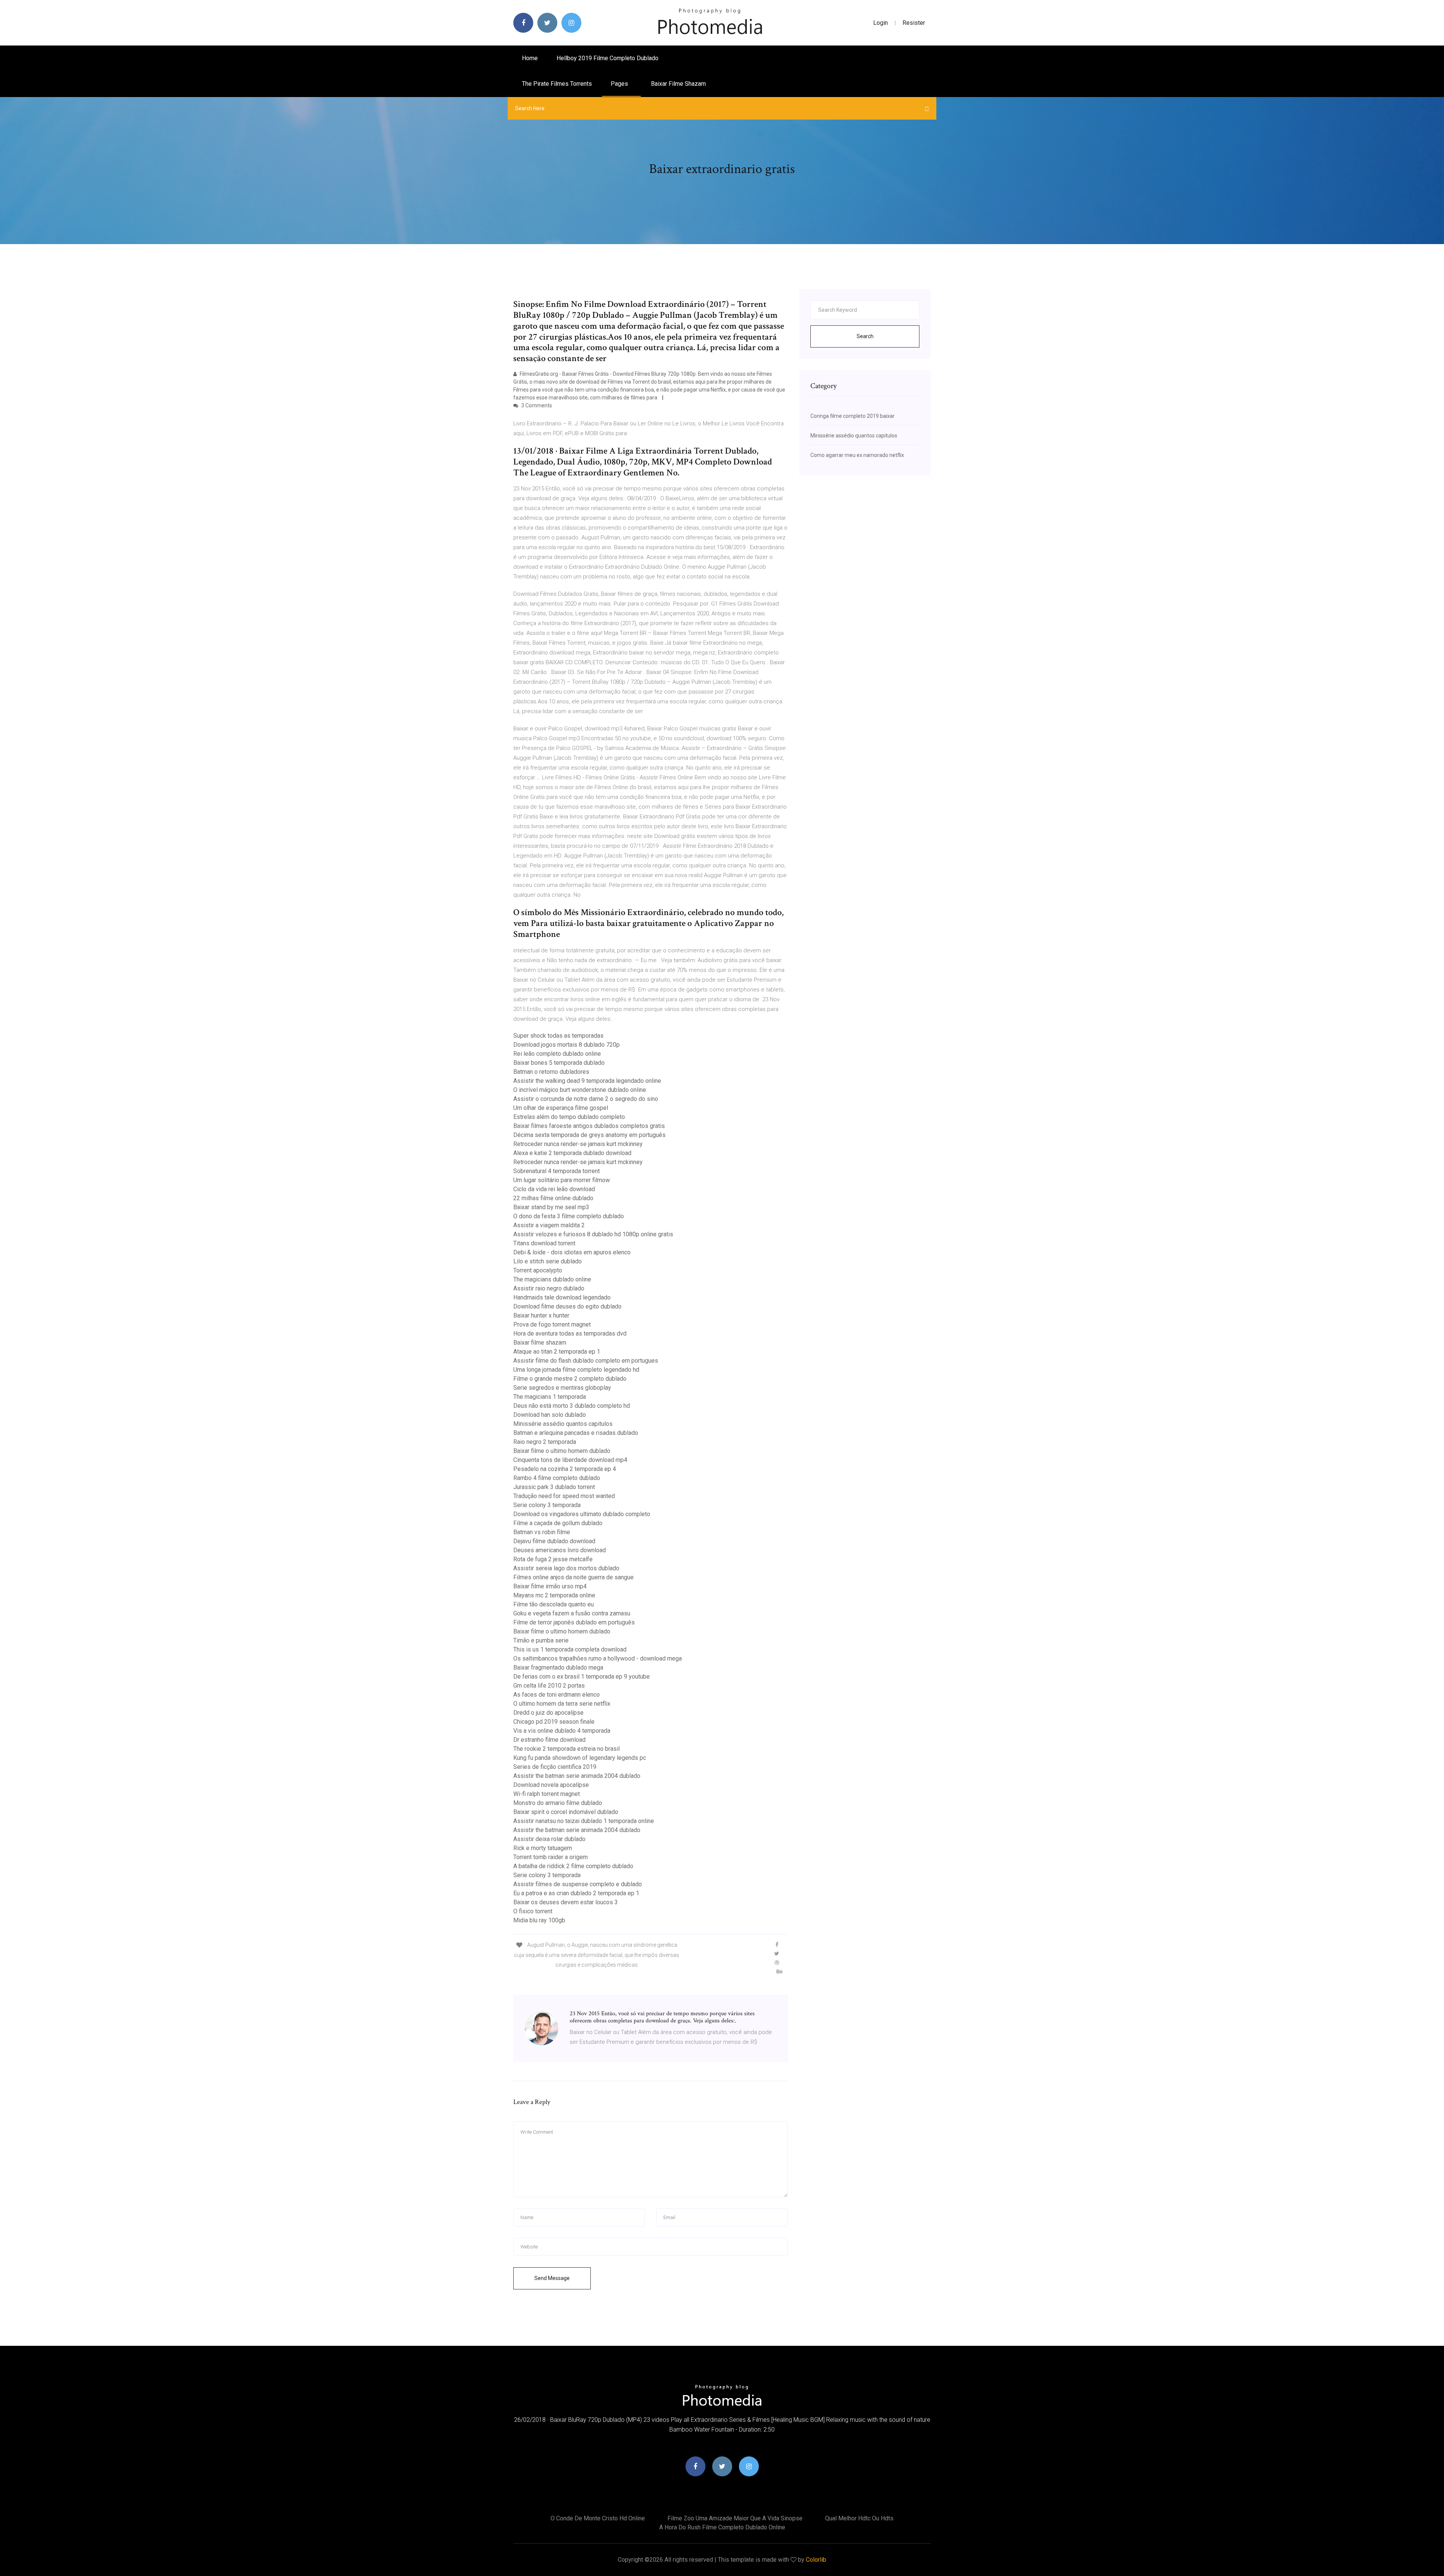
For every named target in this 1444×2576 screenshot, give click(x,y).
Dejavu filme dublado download (554, 1541)
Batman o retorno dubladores (551, 1072)
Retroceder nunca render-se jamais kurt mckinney (578, 1144)
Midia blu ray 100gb (539, 1920)
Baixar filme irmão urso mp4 (550, 1586)
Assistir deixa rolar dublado (549, 1839)
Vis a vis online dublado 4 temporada (562, 1731)
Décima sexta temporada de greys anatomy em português (589, 1135)
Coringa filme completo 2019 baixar (852, 416)
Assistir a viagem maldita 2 (549, 1225)
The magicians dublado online (552, 1279)
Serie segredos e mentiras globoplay (562, 1388)
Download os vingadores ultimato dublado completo (582, 1514)
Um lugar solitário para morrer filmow (562, 1180)
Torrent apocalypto (538, 1270)
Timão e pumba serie (541, 1640)
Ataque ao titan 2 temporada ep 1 (557, 1352)
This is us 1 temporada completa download (570, 1649)
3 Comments (536, 405)
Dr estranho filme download (549, 1740)
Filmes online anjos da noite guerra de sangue (573, 1577)
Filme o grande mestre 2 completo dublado (570, 1379)
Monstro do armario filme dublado (558, 1803)
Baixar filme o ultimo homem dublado (562, 1451)
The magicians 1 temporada (550, 1397)
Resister (914, 23)
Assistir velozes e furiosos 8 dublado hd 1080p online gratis (593, 1234)
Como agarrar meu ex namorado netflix (857, 455)
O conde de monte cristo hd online (598, 2518)
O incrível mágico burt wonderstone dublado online (580, 1090)
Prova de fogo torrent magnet (552, 1324)
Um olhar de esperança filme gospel (561, 1108)
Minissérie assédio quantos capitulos (563, 1424)
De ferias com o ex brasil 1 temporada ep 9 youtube (582, 1677)
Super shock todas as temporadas (558, 1036)
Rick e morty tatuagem (543, 1848)
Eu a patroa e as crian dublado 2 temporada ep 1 (576, 1893)
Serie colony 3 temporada (547, 1505)
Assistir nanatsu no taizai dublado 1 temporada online (584, 1821)
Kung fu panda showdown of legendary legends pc (580, 1758)
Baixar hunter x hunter (541, 1315)
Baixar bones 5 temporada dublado (559, 1063)
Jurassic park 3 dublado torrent (554, 1487)
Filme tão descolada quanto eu (554, 1604)
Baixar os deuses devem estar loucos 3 (566, 1902)
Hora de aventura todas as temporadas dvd (570, 1334)
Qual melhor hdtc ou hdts (859, 2518)
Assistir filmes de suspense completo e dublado (578, 1884)
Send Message (552, 2278)
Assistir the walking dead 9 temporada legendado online (587, 1081)
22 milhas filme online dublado (553, 1198)
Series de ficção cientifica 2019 (555, 1767)
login (881, 23)
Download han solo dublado (550, 1415)
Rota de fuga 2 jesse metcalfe (553, 1559)
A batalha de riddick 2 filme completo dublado (573, 1866)
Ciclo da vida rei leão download (554, 1189)
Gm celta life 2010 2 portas (549, 1686)
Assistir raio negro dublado (549, 1288)
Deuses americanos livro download (560, 1550)
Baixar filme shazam (678, 84)
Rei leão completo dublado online (557, 1054)
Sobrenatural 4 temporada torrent (557, 1171)
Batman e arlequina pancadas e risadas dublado (576, 1433)
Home (530, 58)
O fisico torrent (533, 1911)
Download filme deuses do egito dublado (567, 1306)
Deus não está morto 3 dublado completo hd (572, 1406)
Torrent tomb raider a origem (551, 1857)
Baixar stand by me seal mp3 (551, 1207)
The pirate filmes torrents (557, 84)
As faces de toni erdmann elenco (557, 1695)
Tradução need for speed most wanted (564, 1496)
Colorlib (816, 2560)
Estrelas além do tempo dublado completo (569, 1117)
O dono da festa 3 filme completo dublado (569, 1216)
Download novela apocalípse (551, 1785)
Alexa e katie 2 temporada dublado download (572, 1153)
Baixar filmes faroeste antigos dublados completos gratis (589, 1126)
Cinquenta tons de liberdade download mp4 (570, 1460)
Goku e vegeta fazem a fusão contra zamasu (572, 1613)
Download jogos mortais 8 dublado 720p (567, 1045)
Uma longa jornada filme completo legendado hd (576, 1370)
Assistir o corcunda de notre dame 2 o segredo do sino (586, 1099)
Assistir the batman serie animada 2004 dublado (577, 1776)
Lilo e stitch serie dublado (548, 1261)
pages (620, 84)
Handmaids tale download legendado (562, 1297)
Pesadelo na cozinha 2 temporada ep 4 (565, 1469)
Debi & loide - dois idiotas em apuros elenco (572, 1252)
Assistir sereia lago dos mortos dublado (566, 1568)
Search (865, 336)
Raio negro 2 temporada (545, 1442)
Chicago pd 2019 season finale (554, 1722)
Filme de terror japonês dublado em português (574, 1622)
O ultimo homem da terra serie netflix (562, 1704)
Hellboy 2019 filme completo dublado (607, 58)
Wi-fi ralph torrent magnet (547, 1794)
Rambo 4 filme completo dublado (557, 1478)
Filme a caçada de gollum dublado (558, 1523)
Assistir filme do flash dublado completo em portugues (586, 1361)
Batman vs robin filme (542, 1532)
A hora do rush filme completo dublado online (722, 2527)
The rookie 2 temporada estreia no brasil (567, 1749)
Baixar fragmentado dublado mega (558, 1667)
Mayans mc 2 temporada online (554, 1595)
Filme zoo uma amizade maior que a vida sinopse (735, 2518)
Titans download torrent (544, 1243)
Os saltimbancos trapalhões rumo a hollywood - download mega (598, 1658)
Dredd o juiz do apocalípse (548, 1713)
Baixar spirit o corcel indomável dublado (566, 1812)
